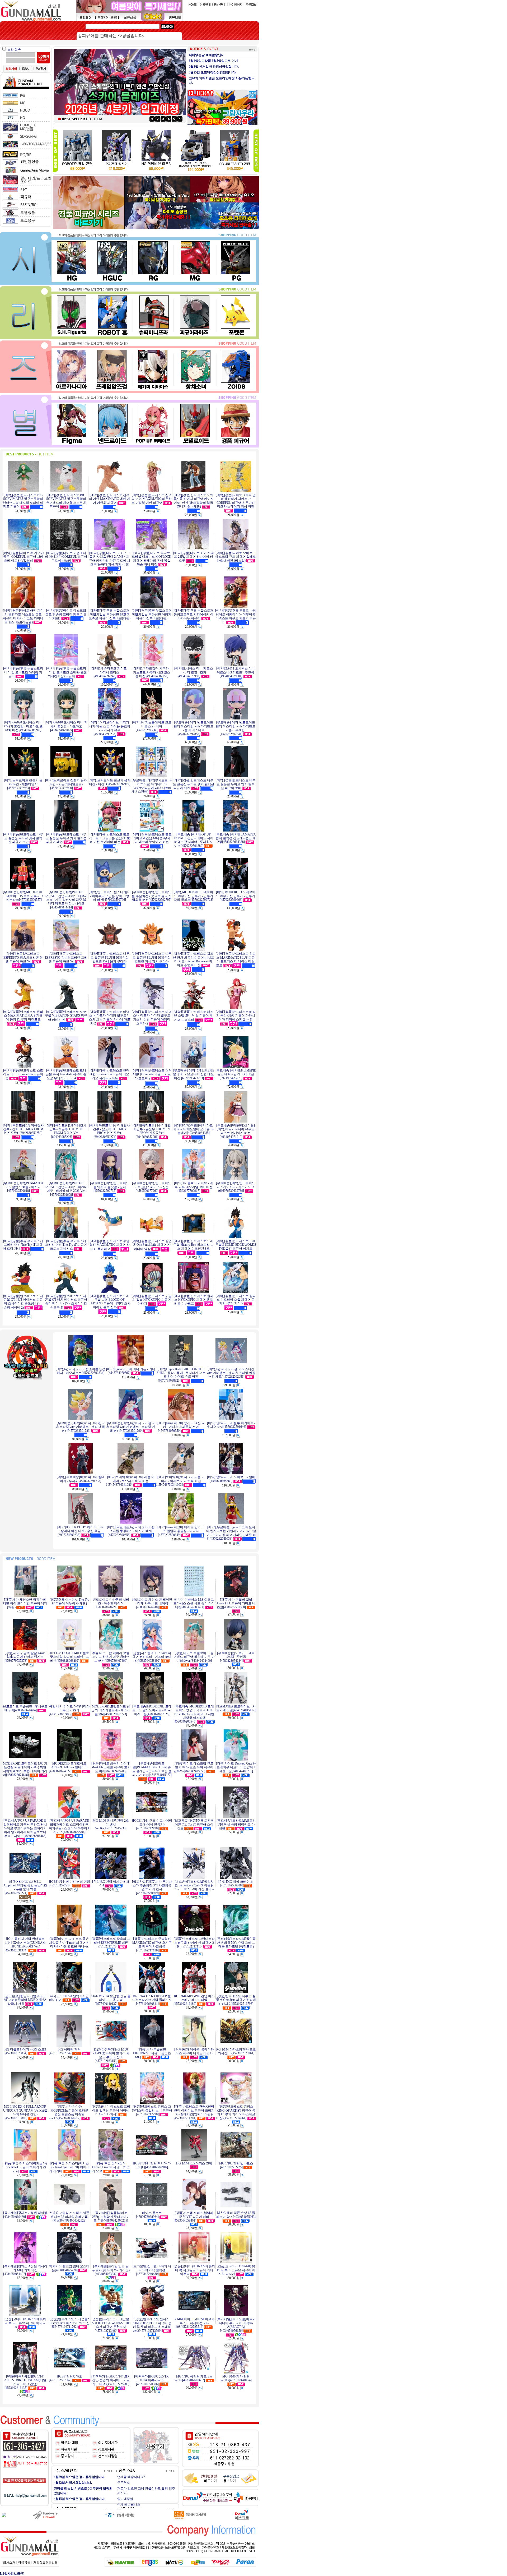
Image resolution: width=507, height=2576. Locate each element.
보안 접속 (14, 49)
